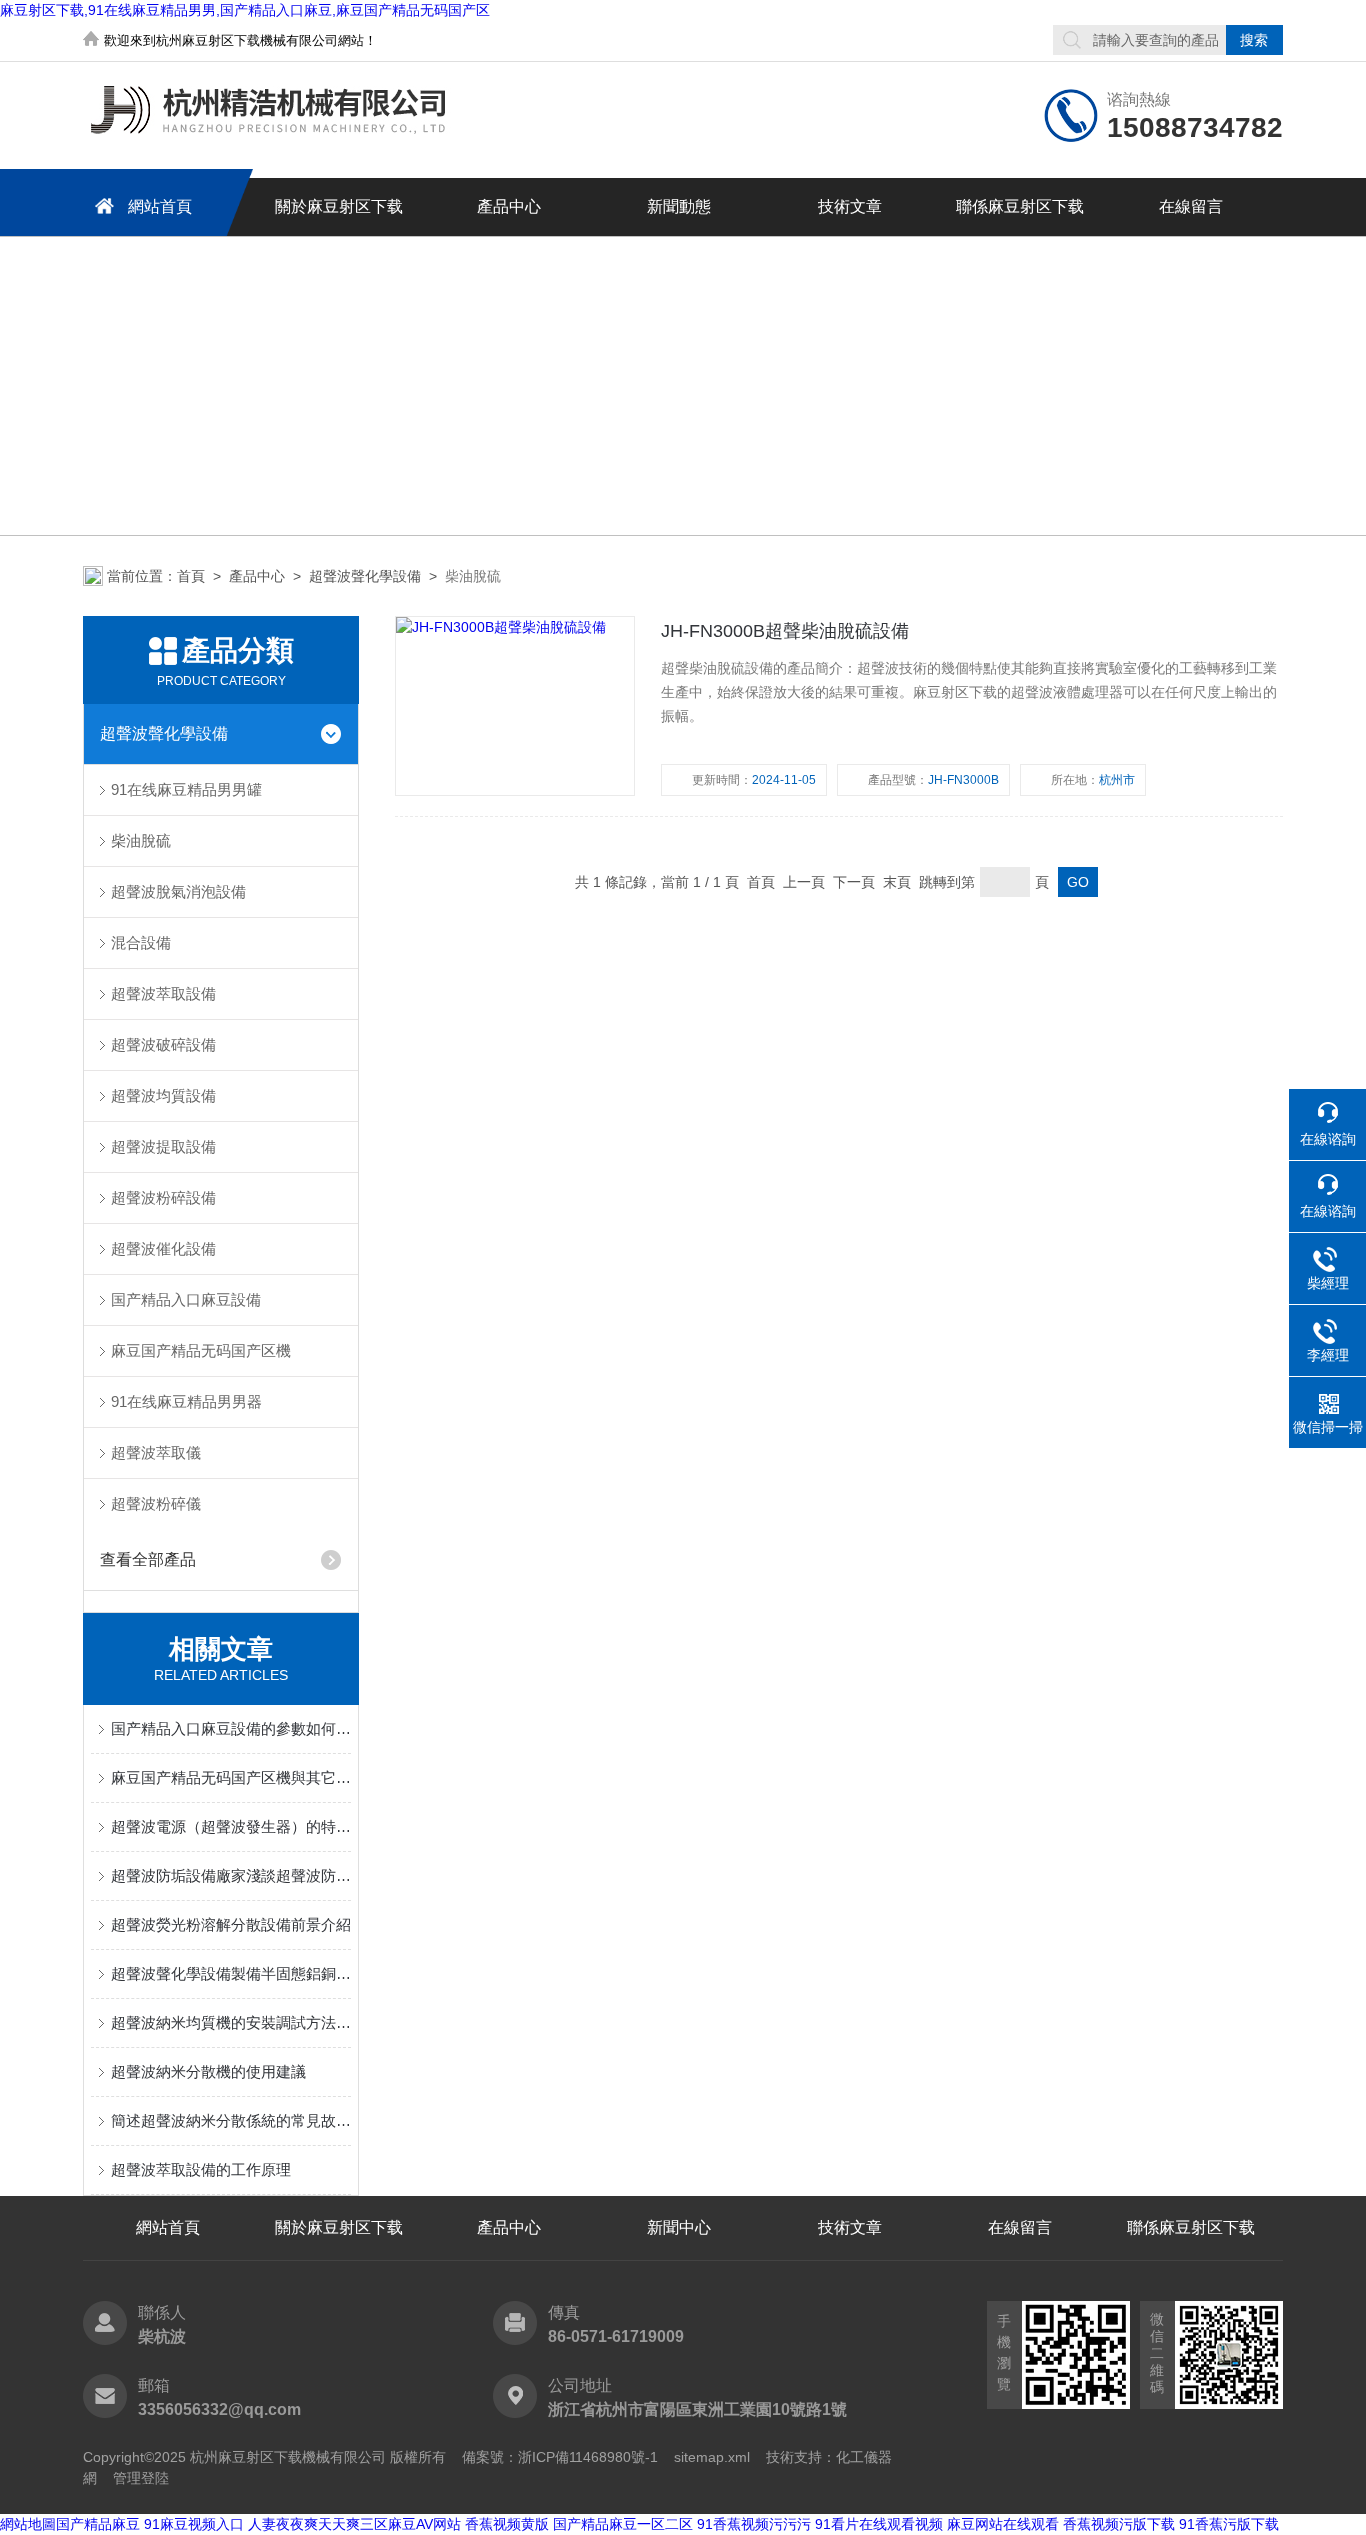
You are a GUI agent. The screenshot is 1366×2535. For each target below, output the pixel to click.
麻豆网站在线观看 (1003, 2524)
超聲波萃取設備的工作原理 (201, 2169)
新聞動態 (679, 206)
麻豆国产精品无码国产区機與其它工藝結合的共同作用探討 (231, 1777)
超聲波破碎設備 (163, 1044)
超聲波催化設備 (163, 1248)
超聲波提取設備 (163, 1146)
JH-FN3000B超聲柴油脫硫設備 (785, 631)
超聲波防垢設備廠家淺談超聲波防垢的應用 (231, 1875)
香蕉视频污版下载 (1119, 2524)
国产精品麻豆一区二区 (623, 2524)
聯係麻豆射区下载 (1020, 206)
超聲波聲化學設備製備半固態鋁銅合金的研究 (231, 1973)
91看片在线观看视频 (879, 2524)
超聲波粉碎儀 (156, 1503)
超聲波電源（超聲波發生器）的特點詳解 (231, 1826)
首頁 (191, 576)
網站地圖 (28, 2524)
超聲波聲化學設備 (365, 576)
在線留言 (1191, 206)
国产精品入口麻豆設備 (186, 1299)
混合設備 (141, 942)
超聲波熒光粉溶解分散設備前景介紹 (231, 1924)
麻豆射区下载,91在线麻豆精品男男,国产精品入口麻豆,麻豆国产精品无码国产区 (245, 10)
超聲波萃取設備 (163, 993)
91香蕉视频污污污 (754, 2524)
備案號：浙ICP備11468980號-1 (560, 2457)
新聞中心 (679, 2227)
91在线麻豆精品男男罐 (186, 789)
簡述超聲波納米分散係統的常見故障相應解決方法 (231, 2120)
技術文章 (850, 206)
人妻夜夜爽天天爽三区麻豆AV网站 (354, 2524)
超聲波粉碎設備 (163, 1197)
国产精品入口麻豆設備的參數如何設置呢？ (231, 1728)
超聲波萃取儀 (156, 1452)
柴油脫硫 (141, 840)
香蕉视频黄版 (507, 2524)
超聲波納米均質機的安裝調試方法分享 (231, 2022)
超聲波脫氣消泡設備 (178, 891)
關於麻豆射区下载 (339, 206)
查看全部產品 (148, 1559)
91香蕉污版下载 (1229, 2524)
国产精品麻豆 (98, 2524)
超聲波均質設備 (163, 1095)
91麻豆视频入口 (194, 2524)
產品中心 (509, 206)
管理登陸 (141, 2478)
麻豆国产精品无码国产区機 (201, 1350)
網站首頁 (160, 206)
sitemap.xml (712, 2457)
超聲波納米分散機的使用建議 (208, 2071)
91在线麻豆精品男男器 (186, 1401)
